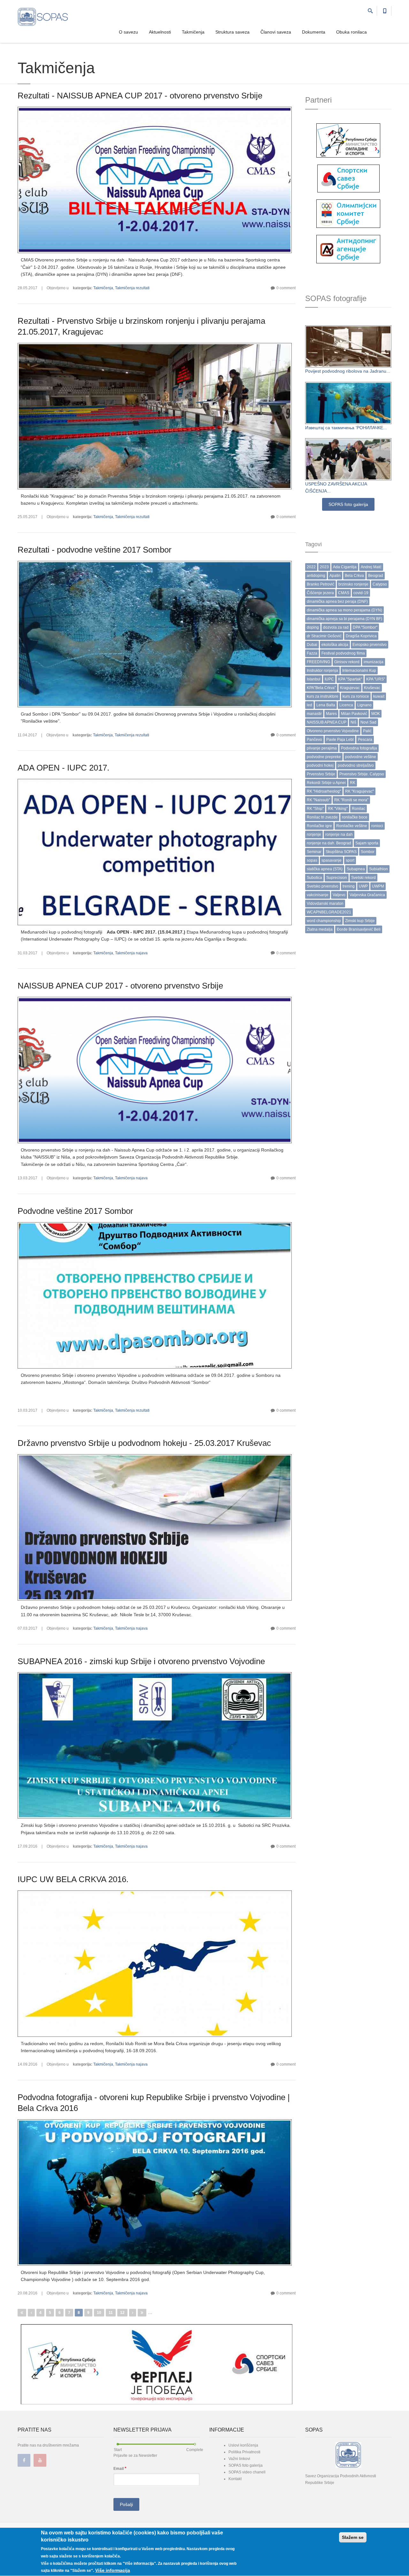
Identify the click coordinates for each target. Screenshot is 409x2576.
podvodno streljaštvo (356, 765)
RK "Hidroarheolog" (324, 791)
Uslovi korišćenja (243, 2445)
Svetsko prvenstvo (323, 886)
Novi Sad (368, 722)
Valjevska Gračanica (367, 895)
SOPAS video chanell (247, 2472)
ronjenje (314, 834)
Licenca (346, 705)
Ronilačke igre (319, 826)
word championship (324, 921)
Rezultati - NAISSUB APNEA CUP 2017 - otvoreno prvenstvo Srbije (140, 96)
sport (350, 860)
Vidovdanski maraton (325, 904)
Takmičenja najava (131, 953)
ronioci (377, 826)
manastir (314, 714)
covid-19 (361, 593)
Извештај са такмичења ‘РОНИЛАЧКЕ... (346, 428)
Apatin (335, 576)
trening (349, 886)
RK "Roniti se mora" (351, 800)
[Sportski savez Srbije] (348, 178)
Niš (353, 722)
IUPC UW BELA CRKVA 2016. (73, 1879)
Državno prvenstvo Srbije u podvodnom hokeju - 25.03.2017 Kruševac (144, 1443)
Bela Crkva (354, 576)
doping (313, 627)
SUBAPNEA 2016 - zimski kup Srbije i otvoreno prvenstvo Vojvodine (141, 1661)
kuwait (379, 696)
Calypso (380, 584)
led (309, 705)
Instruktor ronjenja (322, 671)
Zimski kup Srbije (360, 921)
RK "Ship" (315, 809)
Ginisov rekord (347, 662)
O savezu (128, 32)
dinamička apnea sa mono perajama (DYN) (344, 610)
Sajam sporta (367, 843)
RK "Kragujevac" (359, 791)
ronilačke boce (355, 817)
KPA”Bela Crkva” (321, 688)
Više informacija (113, 2570)
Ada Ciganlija (345, 567)
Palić (367, 731)
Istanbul (314, 679)
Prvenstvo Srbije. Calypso (362, 774)
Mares (331, 714)
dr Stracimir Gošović (324, 636)
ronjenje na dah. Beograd (329, 843)
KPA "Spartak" (350, 679)
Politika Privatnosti (244, 2452)
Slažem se (353, 2537)
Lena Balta (326, 705)
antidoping (316, 576)
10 (99, 2313)
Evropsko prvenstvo (370, 645)
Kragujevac (350, 688)
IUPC (329, 679)
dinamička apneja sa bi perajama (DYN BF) (344, 619)
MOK (376, 714)
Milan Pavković (354, 714)
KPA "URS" (376, 679)
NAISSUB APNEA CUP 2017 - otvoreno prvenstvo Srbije (120, 986)
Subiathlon (378, 869)
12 (122, 2313)
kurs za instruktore (323, 696)
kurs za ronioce (356, 696)
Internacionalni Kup (359, 671)
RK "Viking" (338, 809)
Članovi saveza (276, 32)
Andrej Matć (371, 567)
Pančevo (314, 740)
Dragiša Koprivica (361, 636)
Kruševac (372, 688)
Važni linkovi (239, 2459)
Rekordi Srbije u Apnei (326, 783)
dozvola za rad (336, 627)
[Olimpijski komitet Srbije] (348, 213)
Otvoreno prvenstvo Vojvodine (333, 731)
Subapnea (356, 869)
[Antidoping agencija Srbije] (348, 249)
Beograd (376, 576)
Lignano (364, 705)
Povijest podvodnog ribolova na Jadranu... (348, 371)
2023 (324, 567)
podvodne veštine (361, 757)
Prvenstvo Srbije (321, 774)
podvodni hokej (320, 765)
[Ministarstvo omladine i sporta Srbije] (348, 140)
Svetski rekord (363, 878)
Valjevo (339, 895)
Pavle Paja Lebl (340, 740)
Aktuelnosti (160, 32)
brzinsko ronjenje (353, 584)
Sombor (368, 852)
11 (111, 2313)
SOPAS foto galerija (348, 504)
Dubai (312, 645)
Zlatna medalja (320, 929)
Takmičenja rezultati (132, 288)
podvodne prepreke (324, 757)
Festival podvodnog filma (343, 653)
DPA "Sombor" (365, 627)
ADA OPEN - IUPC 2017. (63, 768)
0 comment (286, 288)
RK (353, 783)
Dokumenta (314, 32)
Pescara (365, 740)
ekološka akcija (335, 645)
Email (120, 2468)
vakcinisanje (318, 895)
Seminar (314, 852)
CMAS (344, 593)
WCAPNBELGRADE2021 (329, 912)
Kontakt (235, 2479)
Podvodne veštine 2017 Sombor (75, 1211)
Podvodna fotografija (359, 748)
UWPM (378, 886)
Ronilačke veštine (352, 826)
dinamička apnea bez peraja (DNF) (337, 601)
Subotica (314, 878)
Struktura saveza (232, 32)
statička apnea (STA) (325, 869)
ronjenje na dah (339, 834)
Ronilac (359, 809)
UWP (363, 886)
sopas (312, 860)
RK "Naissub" (318, 800)
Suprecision (337, 878)
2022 (311, 567)
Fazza (312, 653)
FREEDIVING (318, 662)
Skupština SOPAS (341, 852)
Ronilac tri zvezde (322, 817)
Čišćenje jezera (320, 593)
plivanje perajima (322, 748)
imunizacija (374, 662)
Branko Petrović (320, 584)
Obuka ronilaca (351, 32)
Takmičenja (193, 32)
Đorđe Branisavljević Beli (359, 929)
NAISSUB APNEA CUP (327, 722)
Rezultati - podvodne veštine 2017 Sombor (95, 550)
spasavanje (332, 860)
